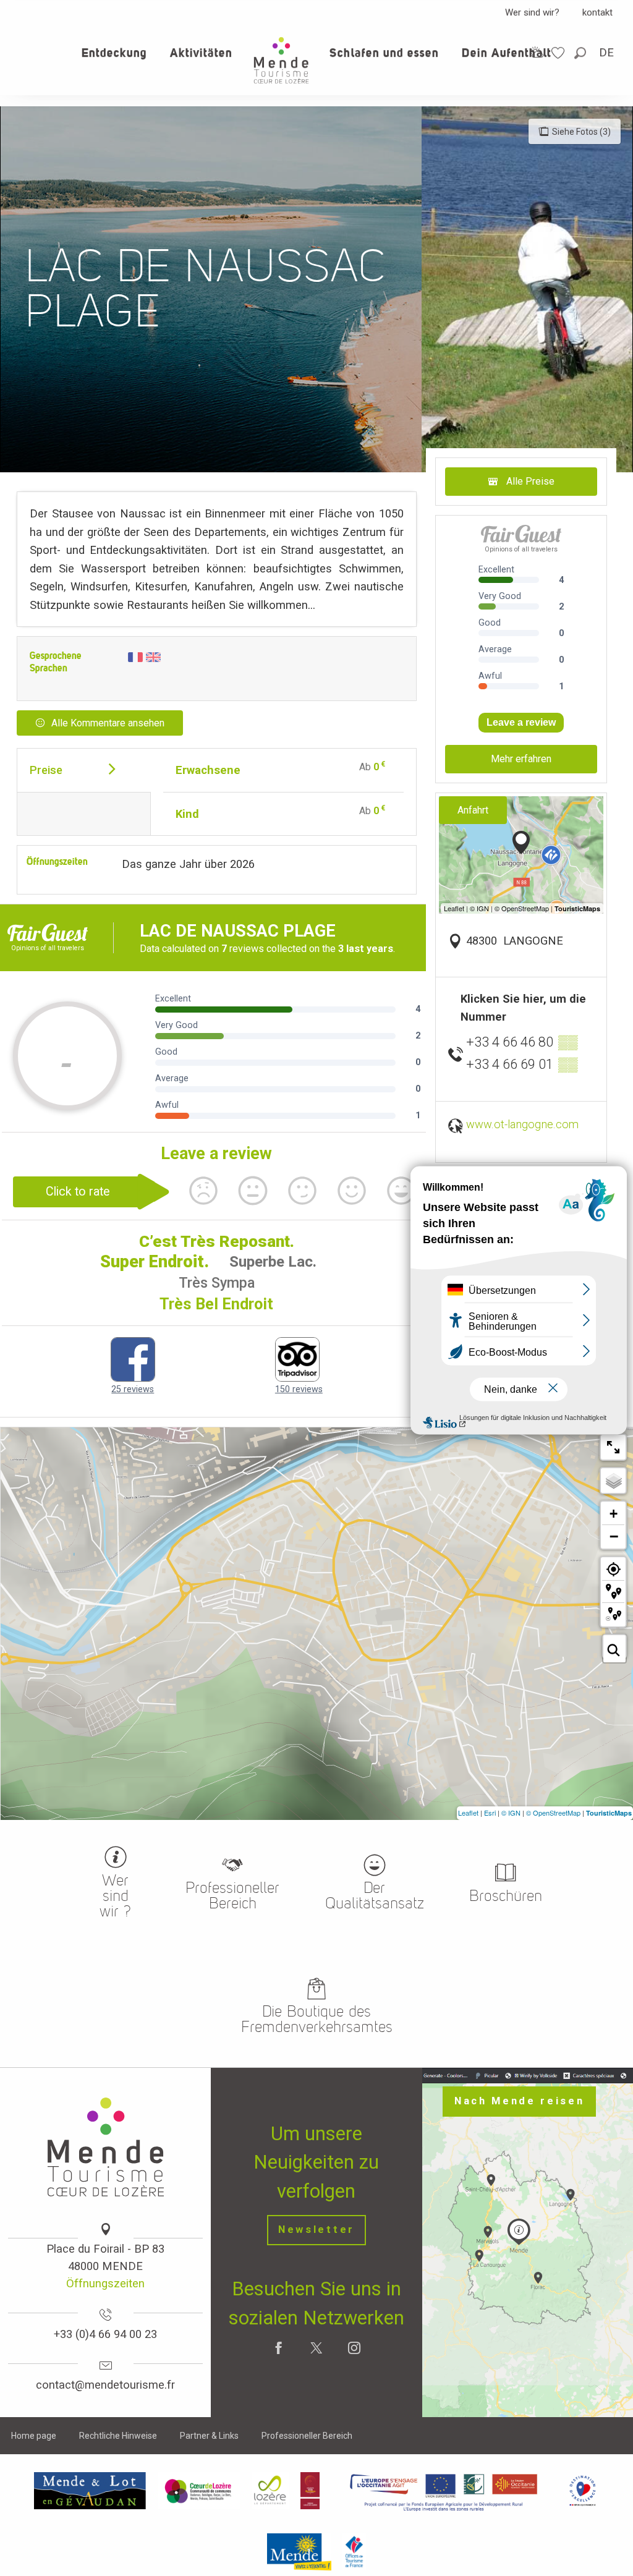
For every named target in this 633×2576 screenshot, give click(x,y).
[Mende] (299, 2552)
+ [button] (614, 1514)
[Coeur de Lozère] (199, 2491)
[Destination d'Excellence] (583, 2491)
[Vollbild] (613, 1447)
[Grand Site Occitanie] (311, 2491)
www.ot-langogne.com (522, 1124)
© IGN (511, 1813)
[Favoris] (559, 53)
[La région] (444, 2491)
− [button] (614, 1536)
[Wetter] (537, 52)
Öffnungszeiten (105, 2283)
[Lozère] (270, 2491)
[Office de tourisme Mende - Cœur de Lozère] (281, 60)
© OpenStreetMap (553, 1813)
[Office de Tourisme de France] (354, 2552)
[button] (581, 53)
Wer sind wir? (532, 12)
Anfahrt (473, 810)
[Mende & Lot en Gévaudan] (90, 2491)
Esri (490, 1813)
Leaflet (468, 1813)
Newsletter (316, 2230)
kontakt (597, 12)
